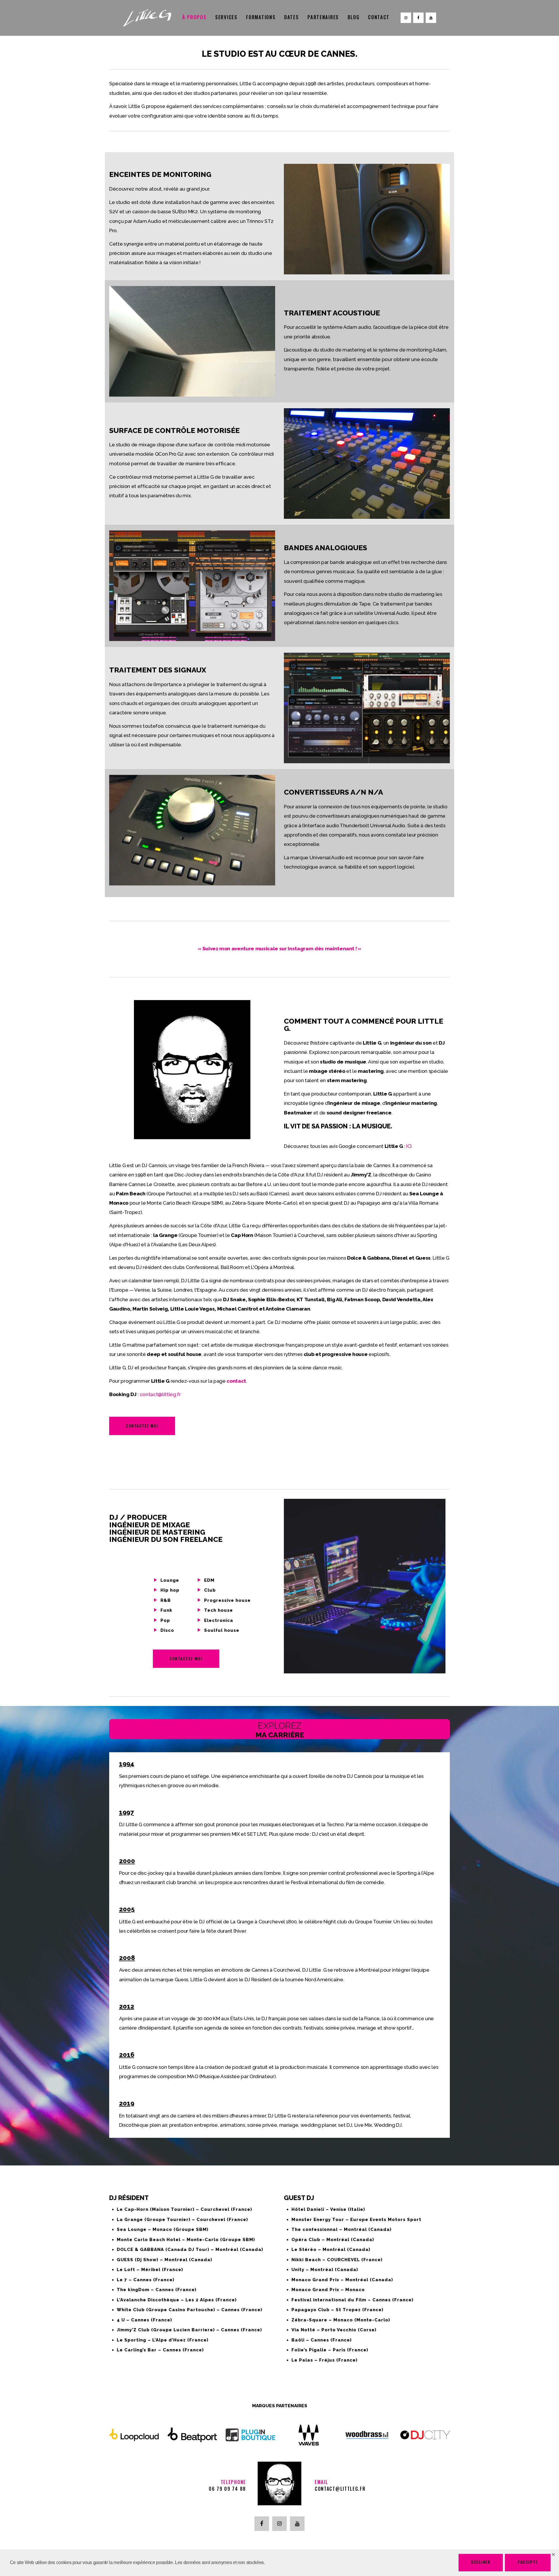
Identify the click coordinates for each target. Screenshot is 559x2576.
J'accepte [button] (528, 2562)
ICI (409, 1146)
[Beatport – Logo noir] (192, 2435)
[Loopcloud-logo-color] (134, 2435)
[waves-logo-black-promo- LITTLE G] (309, 2435)
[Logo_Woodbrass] (367, 2435)
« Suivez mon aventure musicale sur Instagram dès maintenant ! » (279, 949)
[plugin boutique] (250, 2435)
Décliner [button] (481, 2562)
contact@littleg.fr (160, 1394)
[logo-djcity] (425, 2435)
